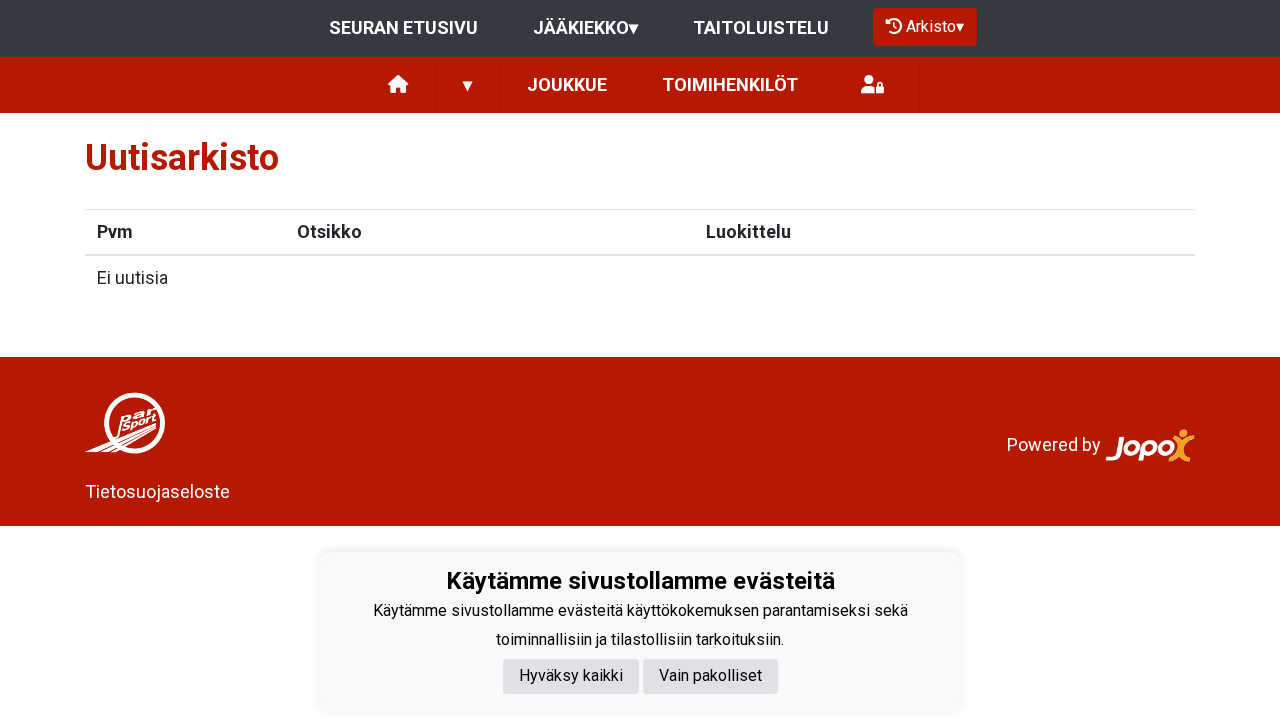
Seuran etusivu (403, 27)
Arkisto (935, 26)
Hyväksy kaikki (571, 675)
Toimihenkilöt (730, 84)
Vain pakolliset (710, 675)
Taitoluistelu (761, 27)
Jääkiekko (585, 27)
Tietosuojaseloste (157, 491)
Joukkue (567, 84)
